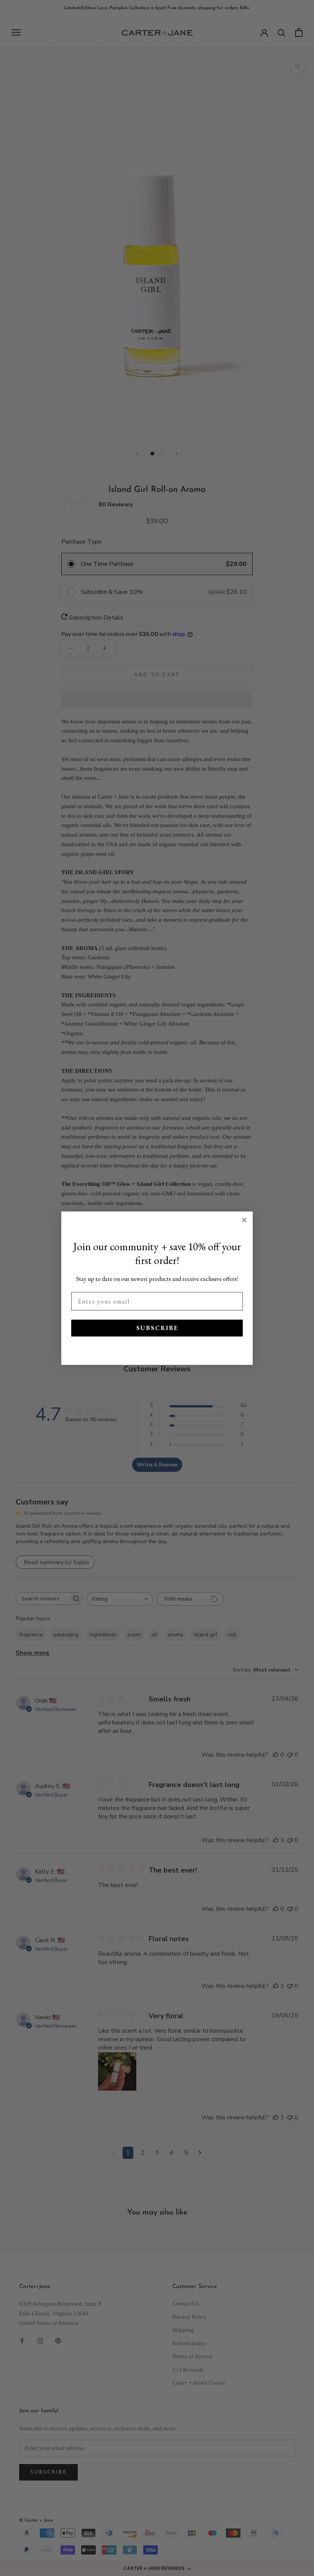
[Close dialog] (244, 1220)
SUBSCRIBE (157, 1328)
